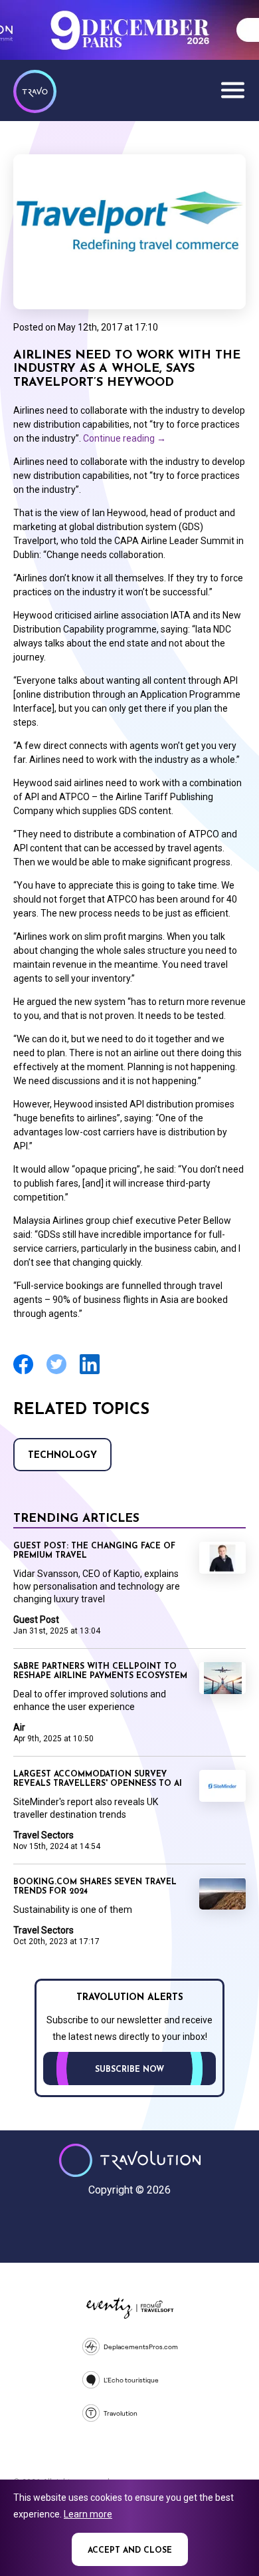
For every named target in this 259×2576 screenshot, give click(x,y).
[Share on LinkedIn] (90, 1372)
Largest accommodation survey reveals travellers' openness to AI (98, 1779)
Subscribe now (129, 2070)
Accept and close (130, 2551)
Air (19, 1727)
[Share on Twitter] (56, 1372)
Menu (232, 90)
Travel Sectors (43, 1835)
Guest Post (36, 1620)
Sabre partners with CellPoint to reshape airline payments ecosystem (100, 1671)
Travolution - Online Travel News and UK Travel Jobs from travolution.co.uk (130, 2160)
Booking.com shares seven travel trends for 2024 (95, 1887)
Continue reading (125, 438)
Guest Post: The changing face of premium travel (94, 1551)
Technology (62, 1456)
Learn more (88, 2514)
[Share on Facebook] (23, 1372)
